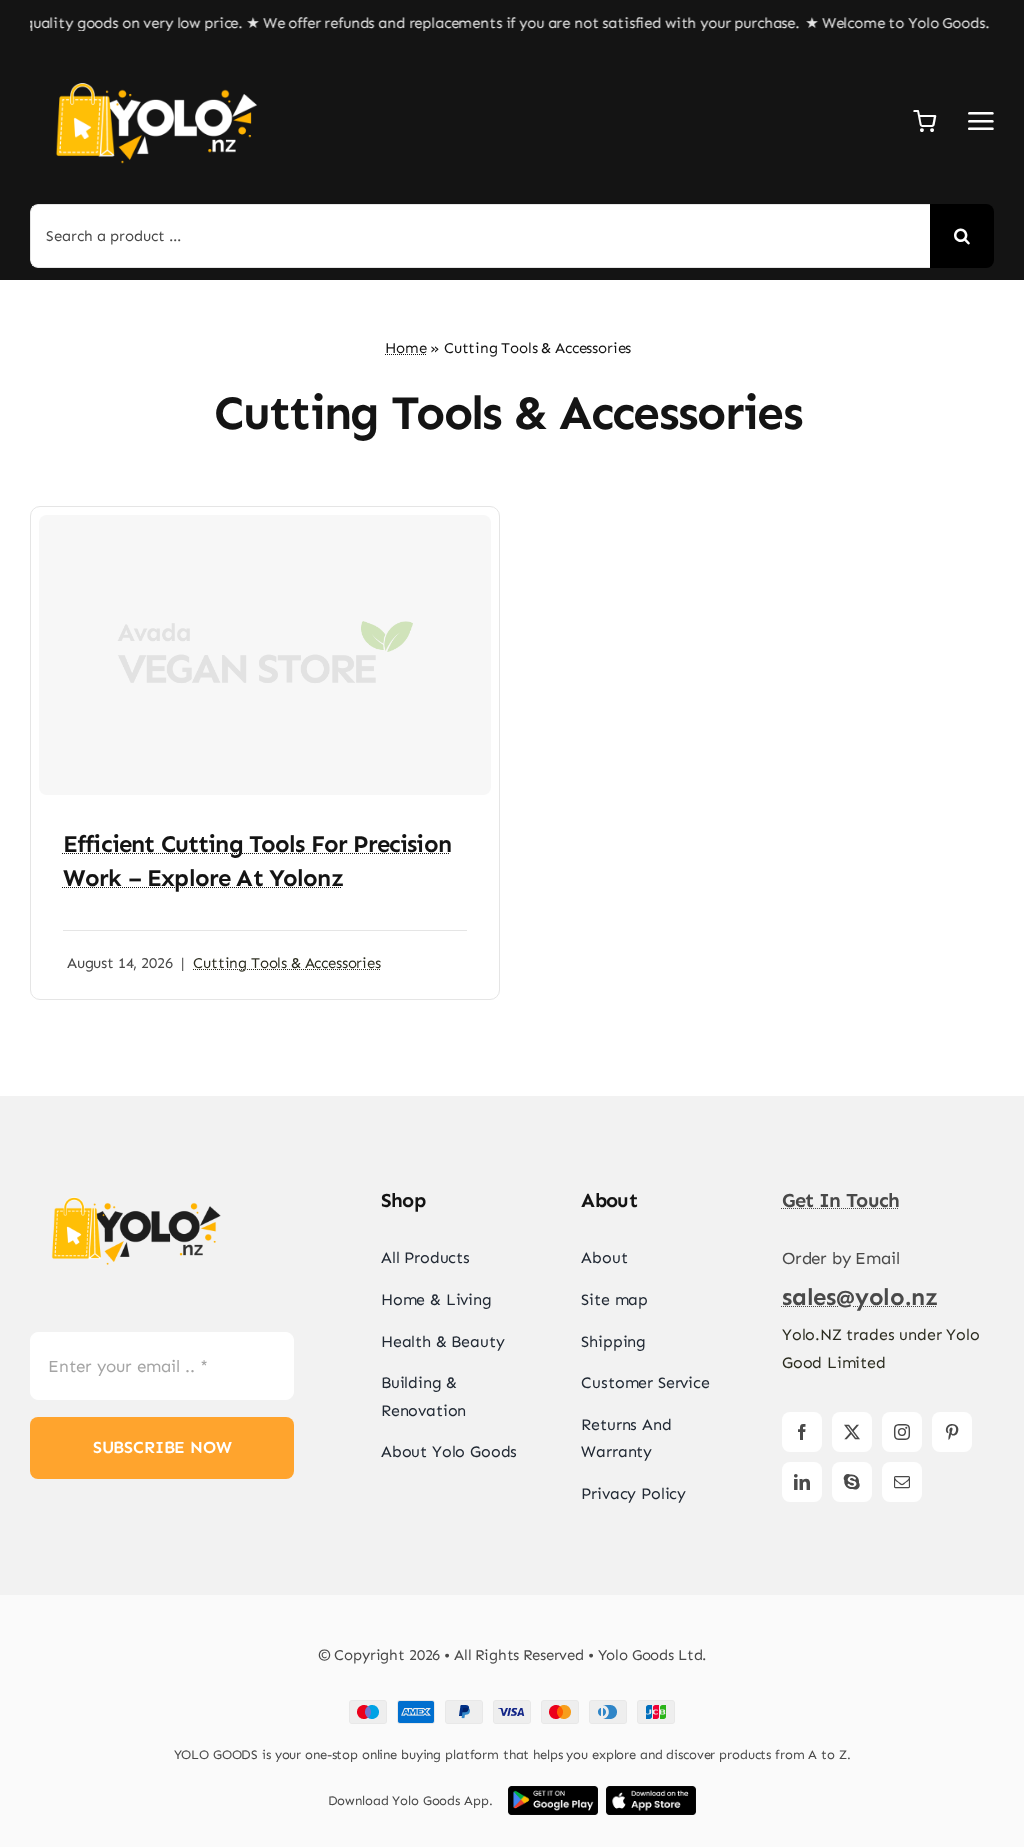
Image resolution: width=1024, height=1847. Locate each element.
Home (405, 348)
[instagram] (902, 1432)
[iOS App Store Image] (651, 1794)
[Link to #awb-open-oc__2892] (981, 121)
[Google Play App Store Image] (553, 1794)
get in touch (841, 1200)
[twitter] (852, 1432)
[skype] (852, 1482)
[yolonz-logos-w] (155, 66)
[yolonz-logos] (135, 1184)
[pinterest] (952, 1432)
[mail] (902, 1482)
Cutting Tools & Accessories (286, 963)
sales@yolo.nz (860, 1296)
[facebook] (802, 1432)
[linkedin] (802, 1482)
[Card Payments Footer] (512, 1708)
